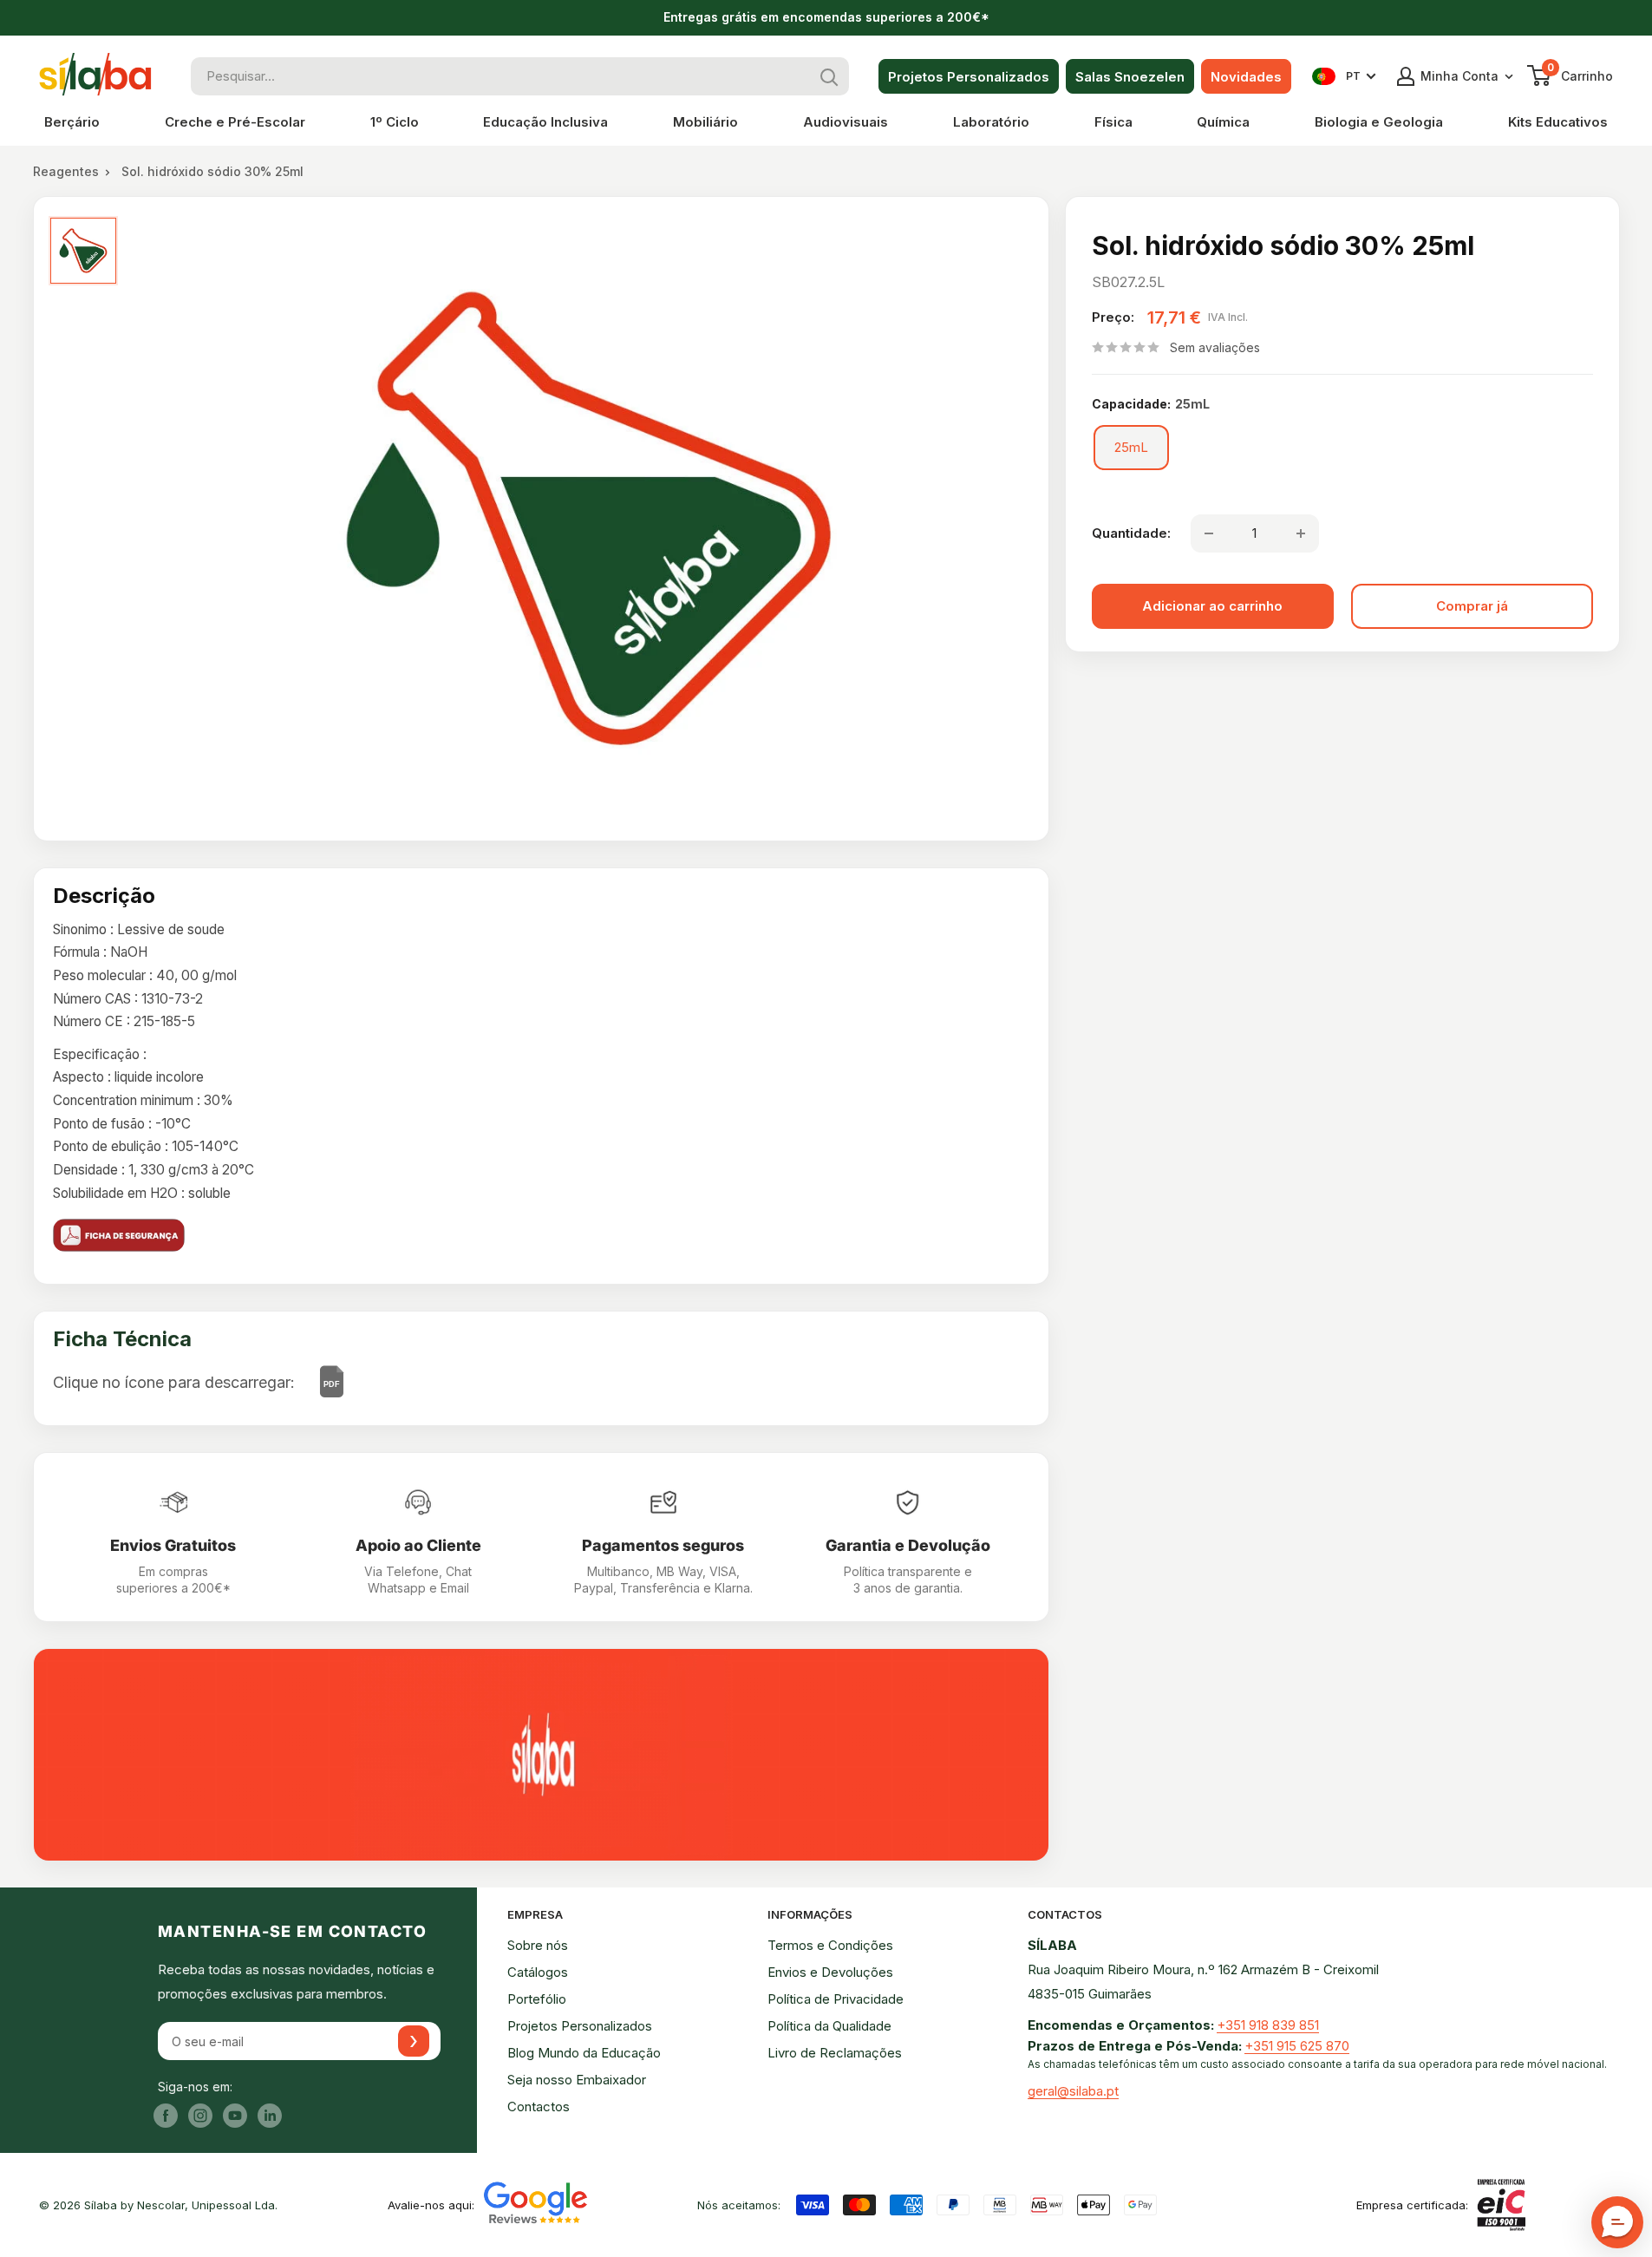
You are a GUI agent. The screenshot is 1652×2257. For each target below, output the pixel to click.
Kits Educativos (1558, 122)
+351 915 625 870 (1297, 2046)
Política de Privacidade (836, 1999)
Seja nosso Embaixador (577, 2080)
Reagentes (66, 171)
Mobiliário (705, 122)
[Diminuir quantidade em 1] (1209, 533)
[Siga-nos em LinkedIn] (270, 2116)
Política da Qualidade (829, 2026)
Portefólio (537, 1999)
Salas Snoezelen (1130, 77)
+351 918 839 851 (1268, 2025)
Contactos (539, 2107)
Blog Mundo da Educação (584, 2053)
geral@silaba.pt (1073, 2091)
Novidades (1246, 77)
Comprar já (1472, 606)
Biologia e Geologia (1379, 122)
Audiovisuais (846, 122)
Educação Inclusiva (545, 122)
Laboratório (991, 122)
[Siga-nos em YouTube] (235, 2116)
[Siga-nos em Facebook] (166, 2116)
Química (1223, 122)
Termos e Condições (830, 1945)
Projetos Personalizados (969, 77)
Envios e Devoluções (830, 1972)
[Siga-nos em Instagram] (200, 2116)
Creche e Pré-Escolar (235, 122)
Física (1113, 122)
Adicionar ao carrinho (1212, 606)
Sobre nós (538, 1945)
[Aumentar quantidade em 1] (1301, 533)
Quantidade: (1131, 533)
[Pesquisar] (830, 76)
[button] (1617, 2222)
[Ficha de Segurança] (541, 1235)
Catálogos (538, 1972)
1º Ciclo (395, 122)
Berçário (72, 122)
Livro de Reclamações (835, 2053)
